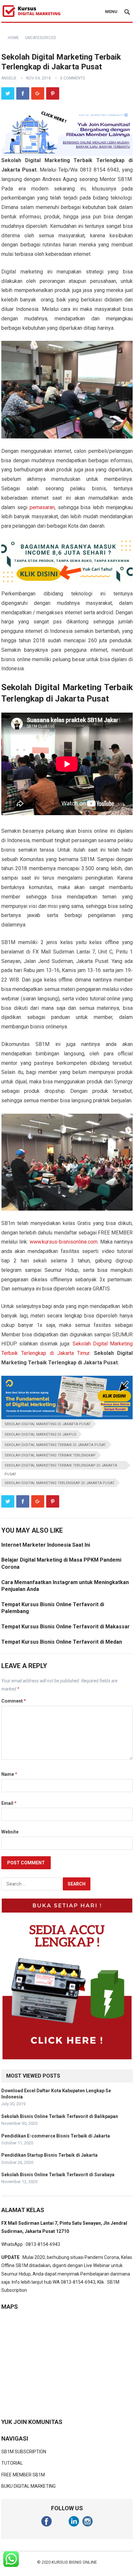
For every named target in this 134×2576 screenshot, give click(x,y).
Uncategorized (41, 38)
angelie (9, 78)
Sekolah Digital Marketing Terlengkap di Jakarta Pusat (60, 1483)
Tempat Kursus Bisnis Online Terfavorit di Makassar (66, 1627)
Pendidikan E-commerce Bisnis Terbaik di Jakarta (56, 2136)
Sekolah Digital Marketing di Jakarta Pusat (48, 1424)
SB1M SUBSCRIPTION (24, 2452)
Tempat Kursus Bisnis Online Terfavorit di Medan (62, 1642)
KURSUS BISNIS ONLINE (74, 2562)
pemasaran (42, 507)
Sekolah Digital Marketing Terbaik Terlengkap (50, 1455)
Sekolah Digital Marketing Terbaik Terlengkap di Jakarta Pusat (61, 1466)
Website (10, 1832)
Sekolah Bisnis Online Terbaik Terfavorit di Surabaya (58, 2175)
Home (13, 38)
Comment (14, 1701)
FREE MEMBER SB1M (23, 2475)
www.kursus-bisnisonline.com (64, 1242)
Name (9, 1774)
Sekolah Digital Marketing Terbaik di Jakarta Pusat (55, 1445)
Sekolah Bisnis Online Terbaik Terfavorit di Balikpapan (60, 2116)
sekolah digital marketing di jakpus (40, 1434)
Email (9, 1803)
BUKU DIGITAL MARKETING (28, 2486)
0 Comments (73, 78)
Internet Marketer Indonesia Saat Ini (46, 1545)
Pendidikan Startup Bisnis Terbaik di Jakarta (49, 2155)
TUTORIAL (12, 2463)
